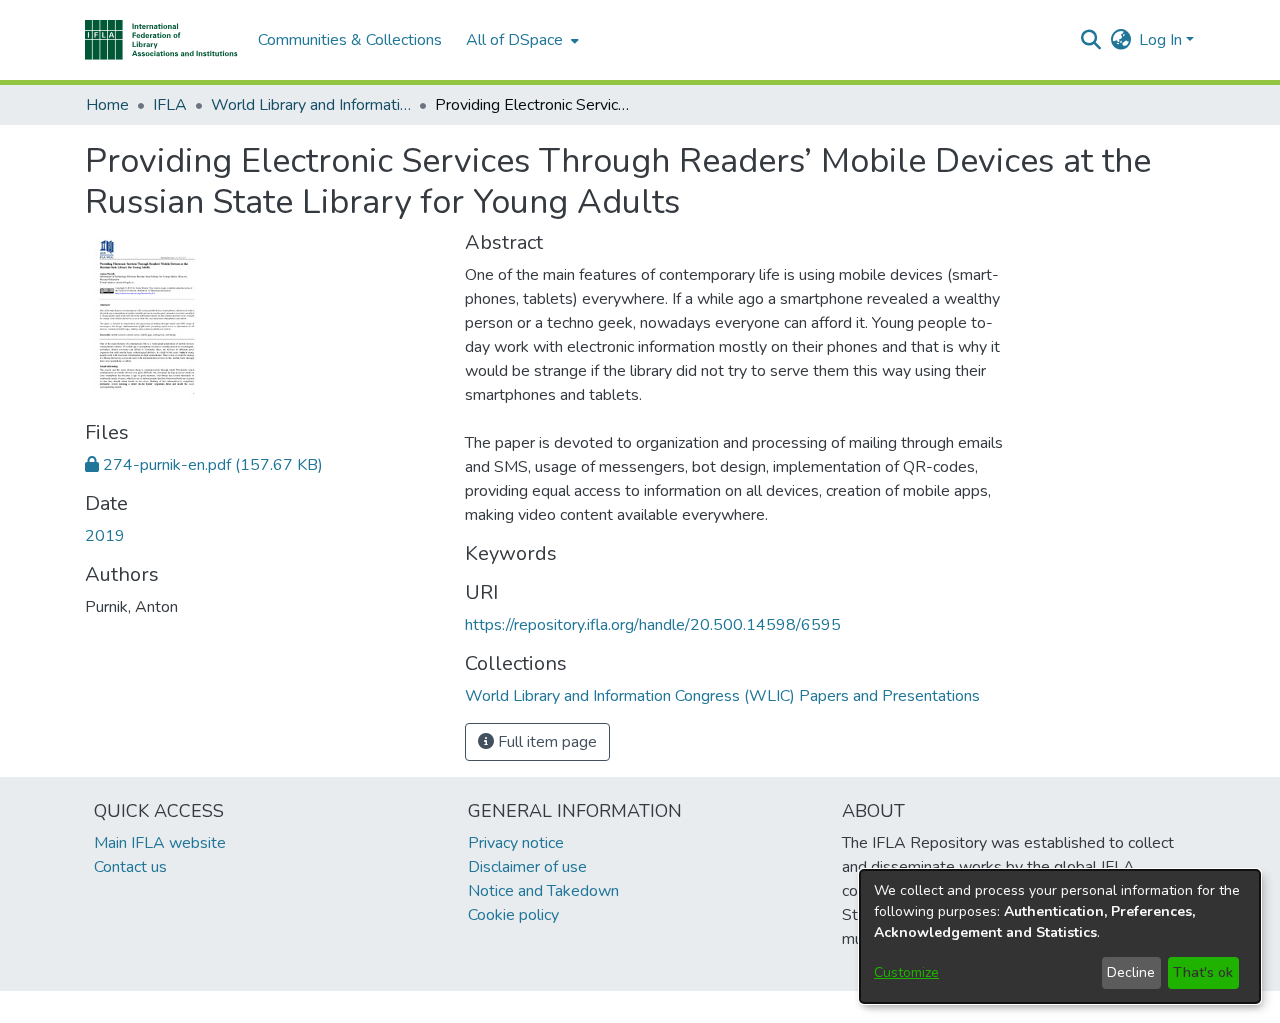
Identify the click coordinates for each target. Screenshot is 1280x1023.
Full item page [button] (545, 742)
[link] (204, 465)
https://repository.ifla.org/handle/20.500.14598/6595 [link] (653, 625)
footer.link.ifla (551, 1007)
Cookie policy (513, 915)
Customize (906, 972)
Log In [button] (1162, 40)
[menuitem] (520, 40)
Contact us (130, 867)
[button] (161, 40)
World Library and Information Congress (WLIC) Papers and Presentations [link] (311, 105)
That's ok (1203, 972)
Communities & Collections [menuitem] (350, 40)
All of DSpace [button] (514, 40)
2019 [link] (105, 536)
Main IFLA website (160, 843)
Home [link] (107, 105)
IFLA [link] (170, 105)
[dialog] (1060, 936)
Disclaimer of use (527, 867)
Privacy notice (516, 843)
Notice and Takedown (543, 891)
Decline (1131, 972)
